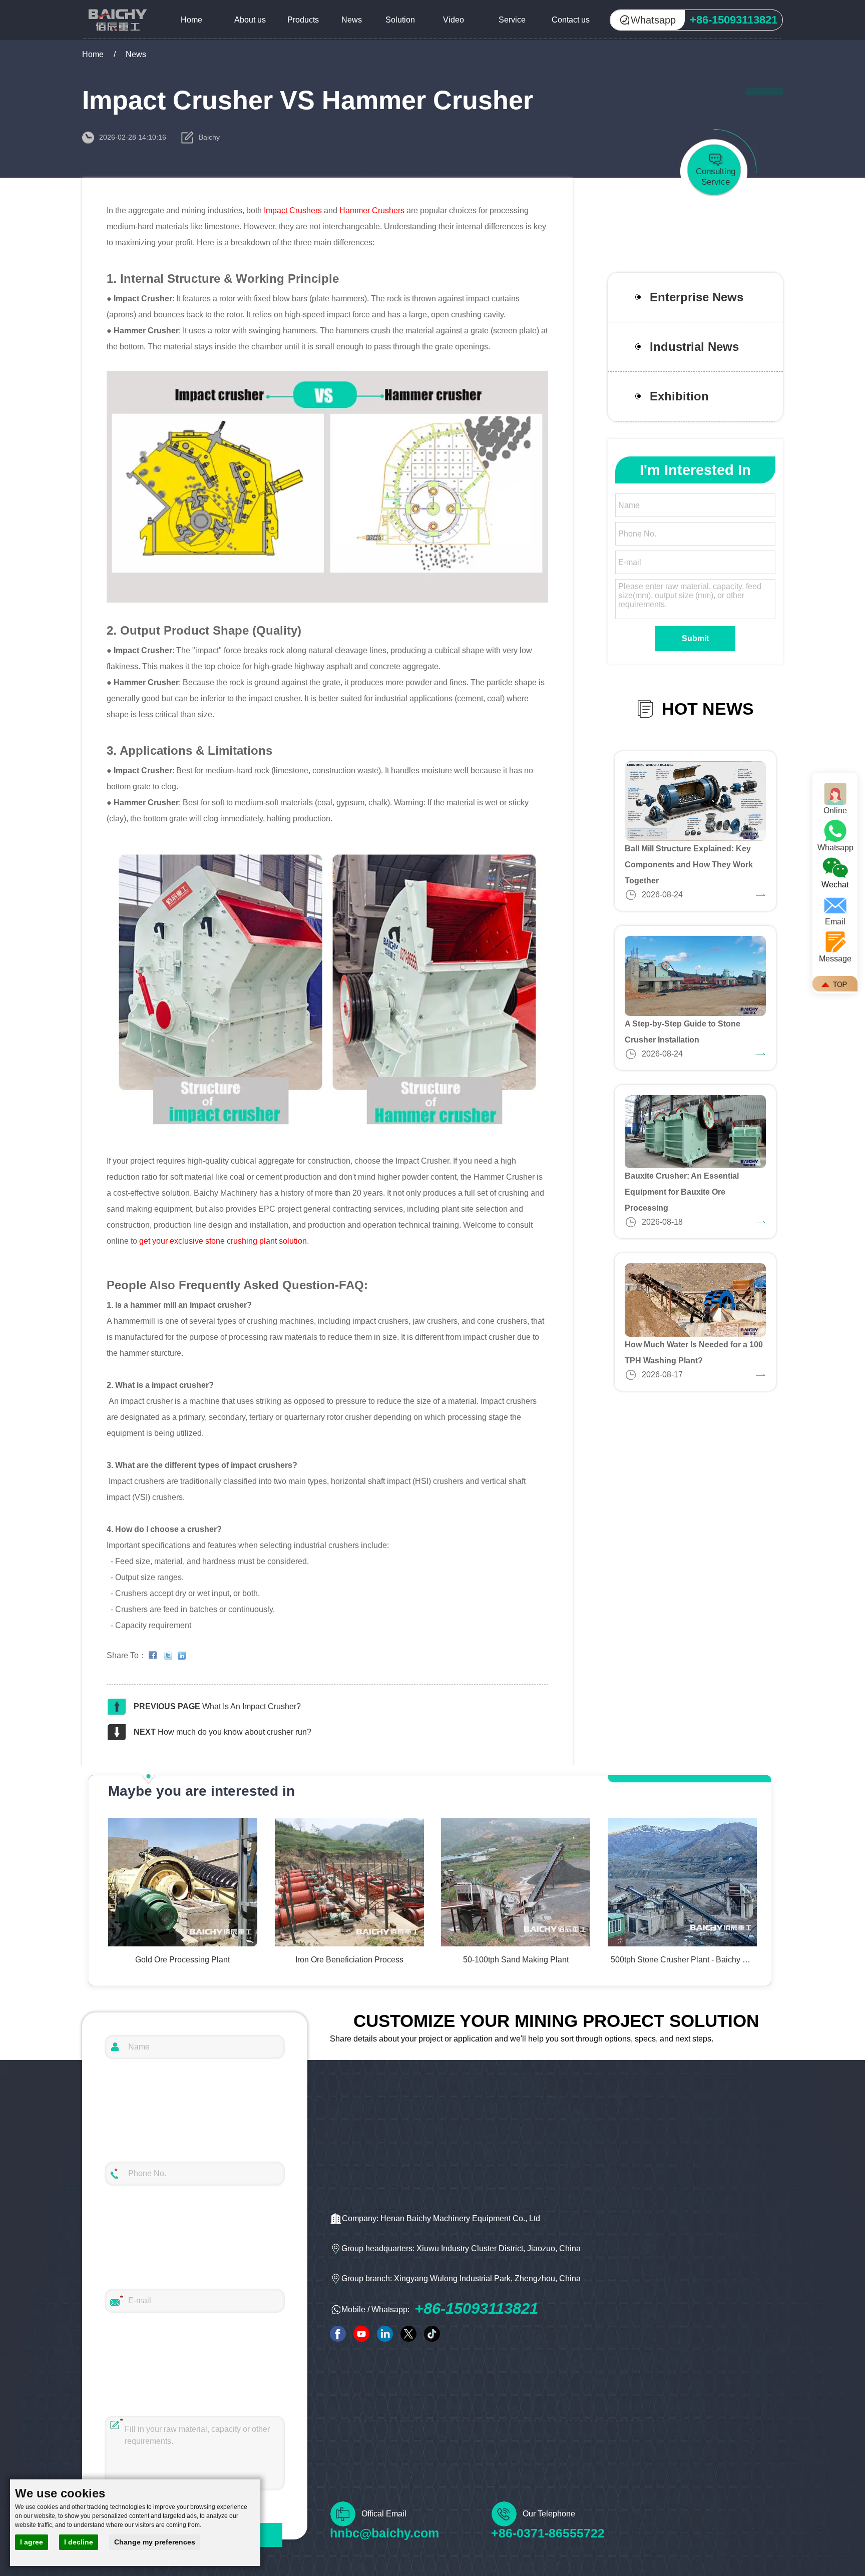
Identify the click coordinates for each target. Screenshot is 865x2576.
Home (191, 20)
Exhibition (679, 396)
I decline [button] (79, 2542)
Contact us (571, 20)
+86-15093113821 (476, 2308)
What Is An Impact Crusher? (252, 1706)
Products (303, 20)
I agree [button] (32, 2542)
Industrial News (694, 347)
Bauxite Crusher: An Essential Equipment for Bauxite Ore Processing (682, 1192)
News (352, 20)
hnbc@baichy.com (384, 2533)
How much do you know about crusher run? (235, 1732)
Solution (400, 20)
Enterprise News (697, 297)
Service (512, 20)
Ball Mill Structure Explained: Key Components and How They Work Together (689, 865)
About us (250, 20)
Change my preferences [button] (155, 2542)
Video (454, 20)
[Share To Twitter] (170, 1656)
